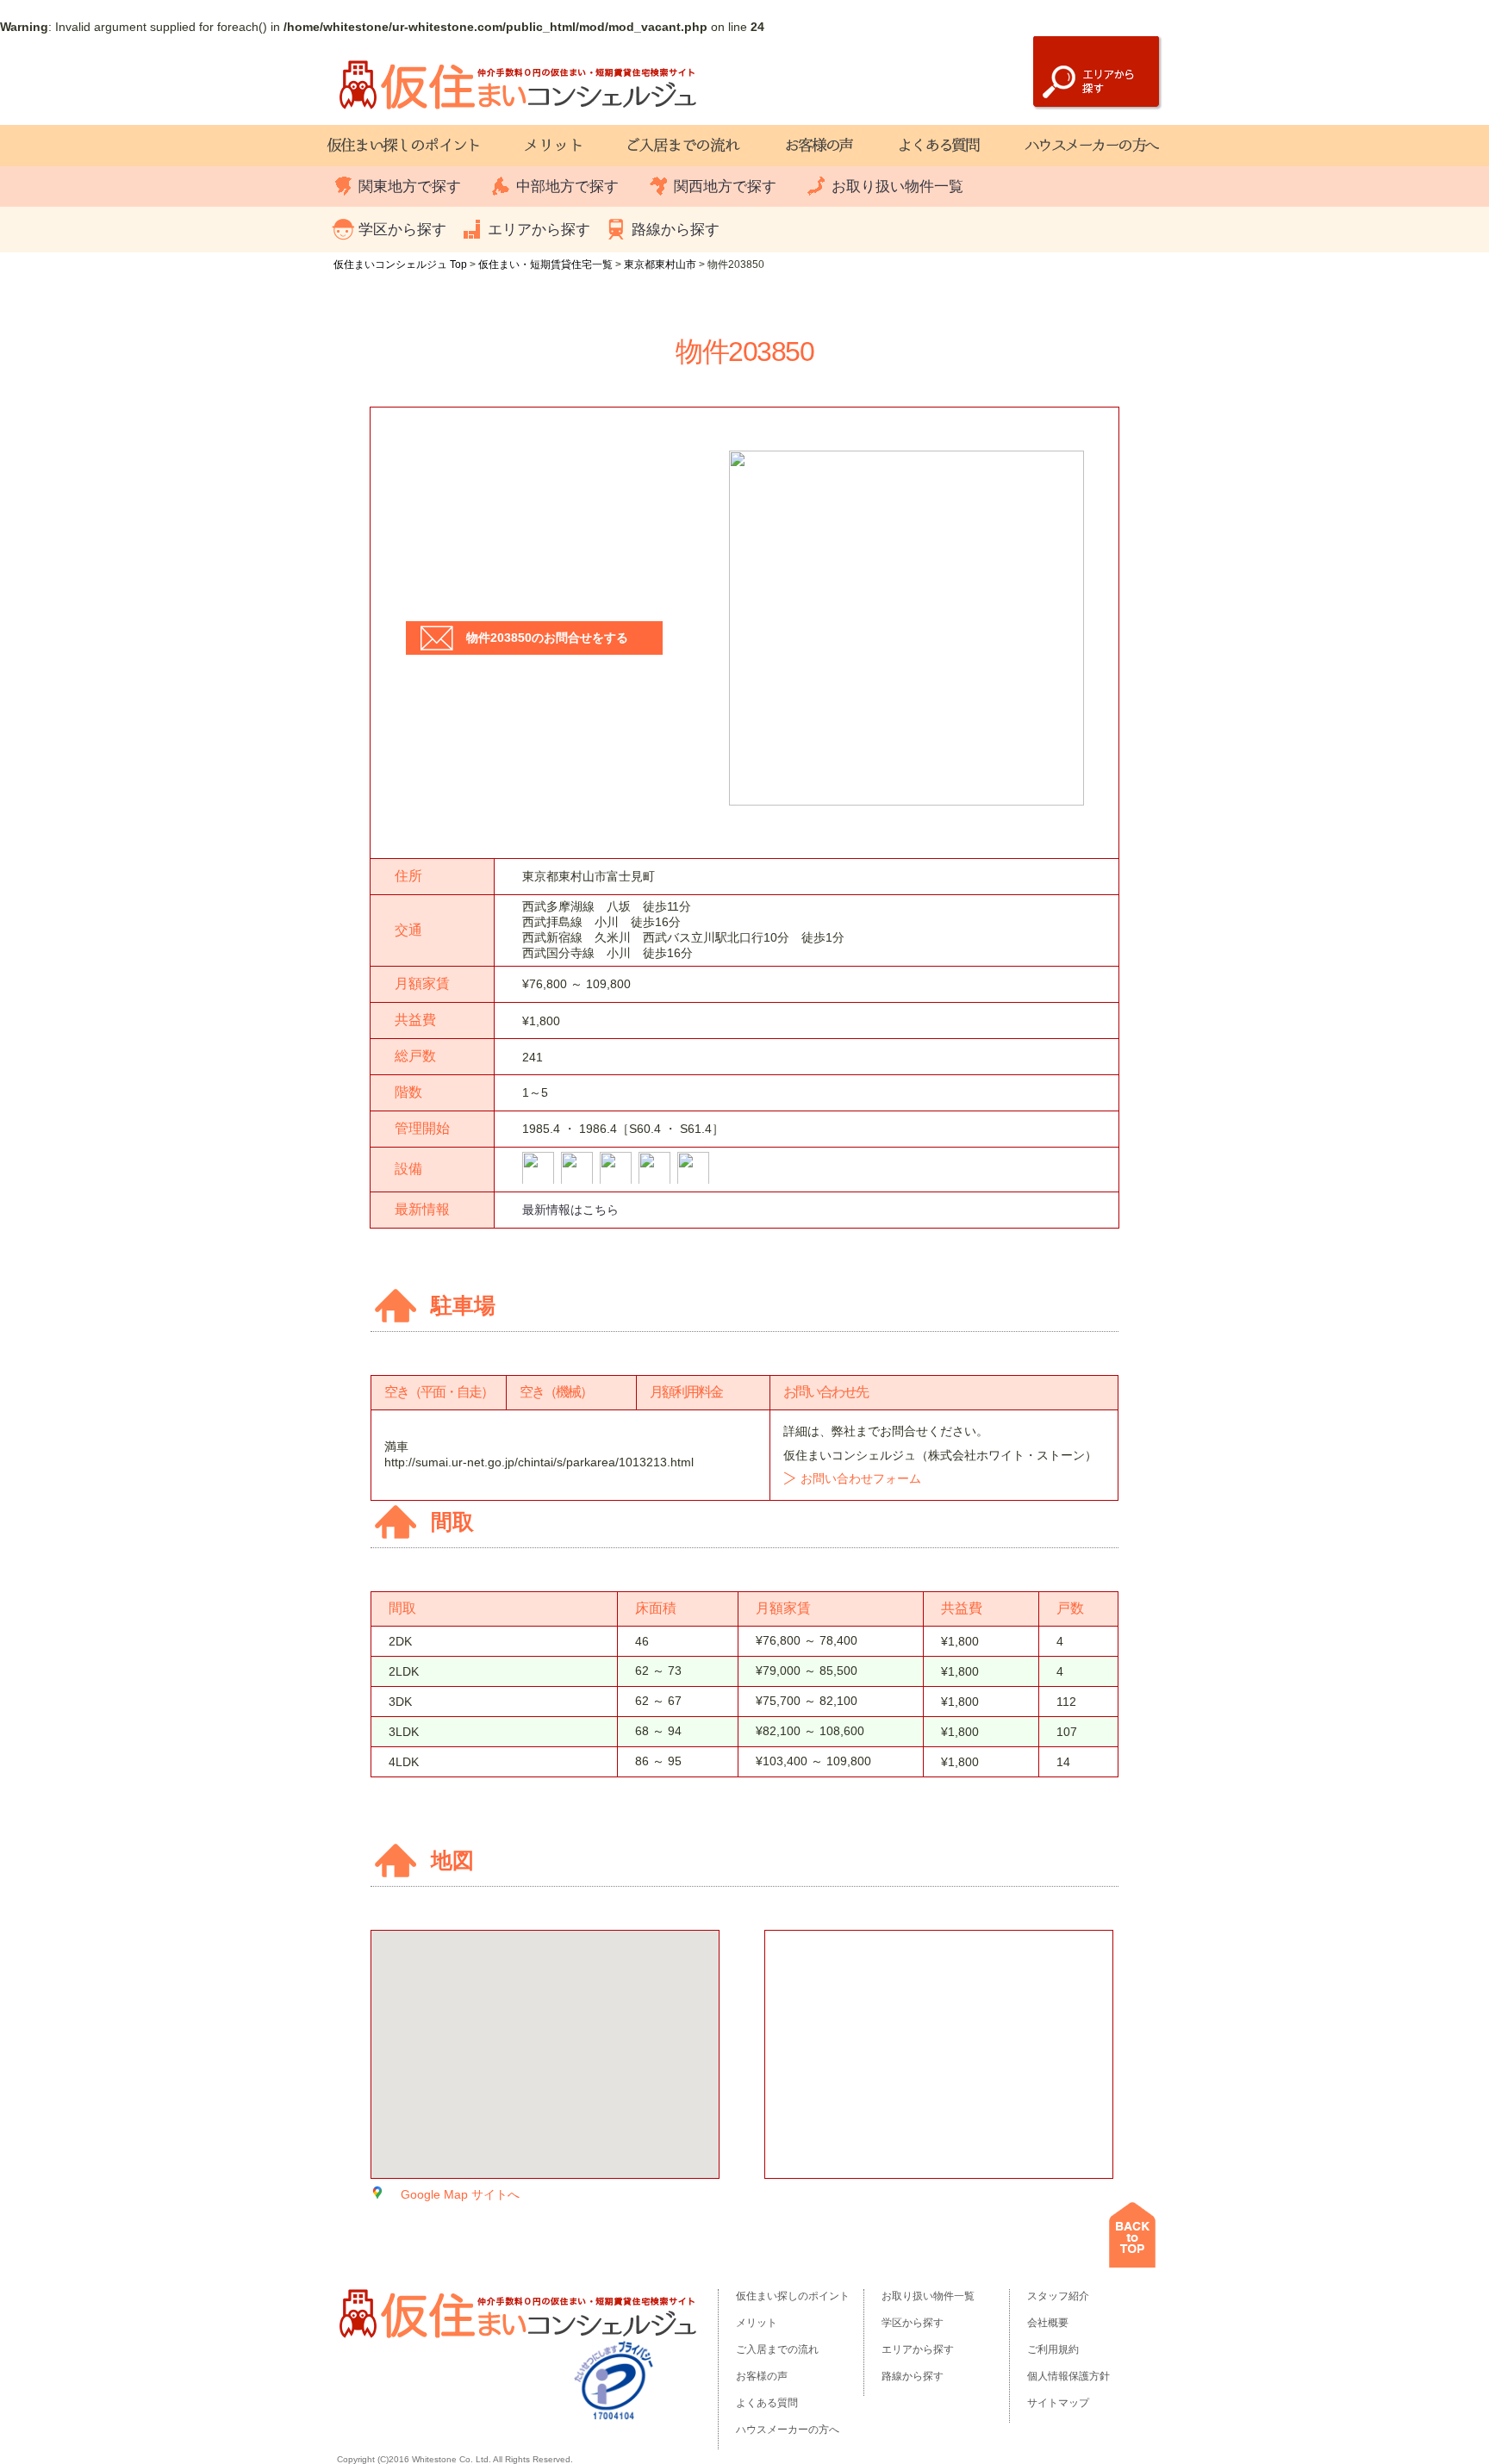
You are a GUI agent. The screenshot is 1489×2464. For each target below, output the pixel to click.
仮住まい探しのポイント (793, 2296)
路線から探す (676, 230)
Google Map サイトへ (460, 2194)
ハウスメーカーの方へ (788, 2430)
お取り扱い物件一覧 (897, 187)
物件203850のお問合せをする (547, 638)
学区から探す (402, 230)
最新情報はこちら (570, 1210)
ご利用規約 (1053, 2349)
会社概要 (1048, 2323)
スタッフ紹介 (1058, 2296)
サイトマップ (1058, 2403)
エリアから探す (539, 230)
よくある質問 (767, 2403)
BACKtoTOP (1132, 2235)
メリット (757, 2323)
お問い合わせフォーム (861, 1478)
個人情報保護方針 (1068, 2376)
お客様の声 (762, 2376)
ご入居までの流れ (777, 2349)
